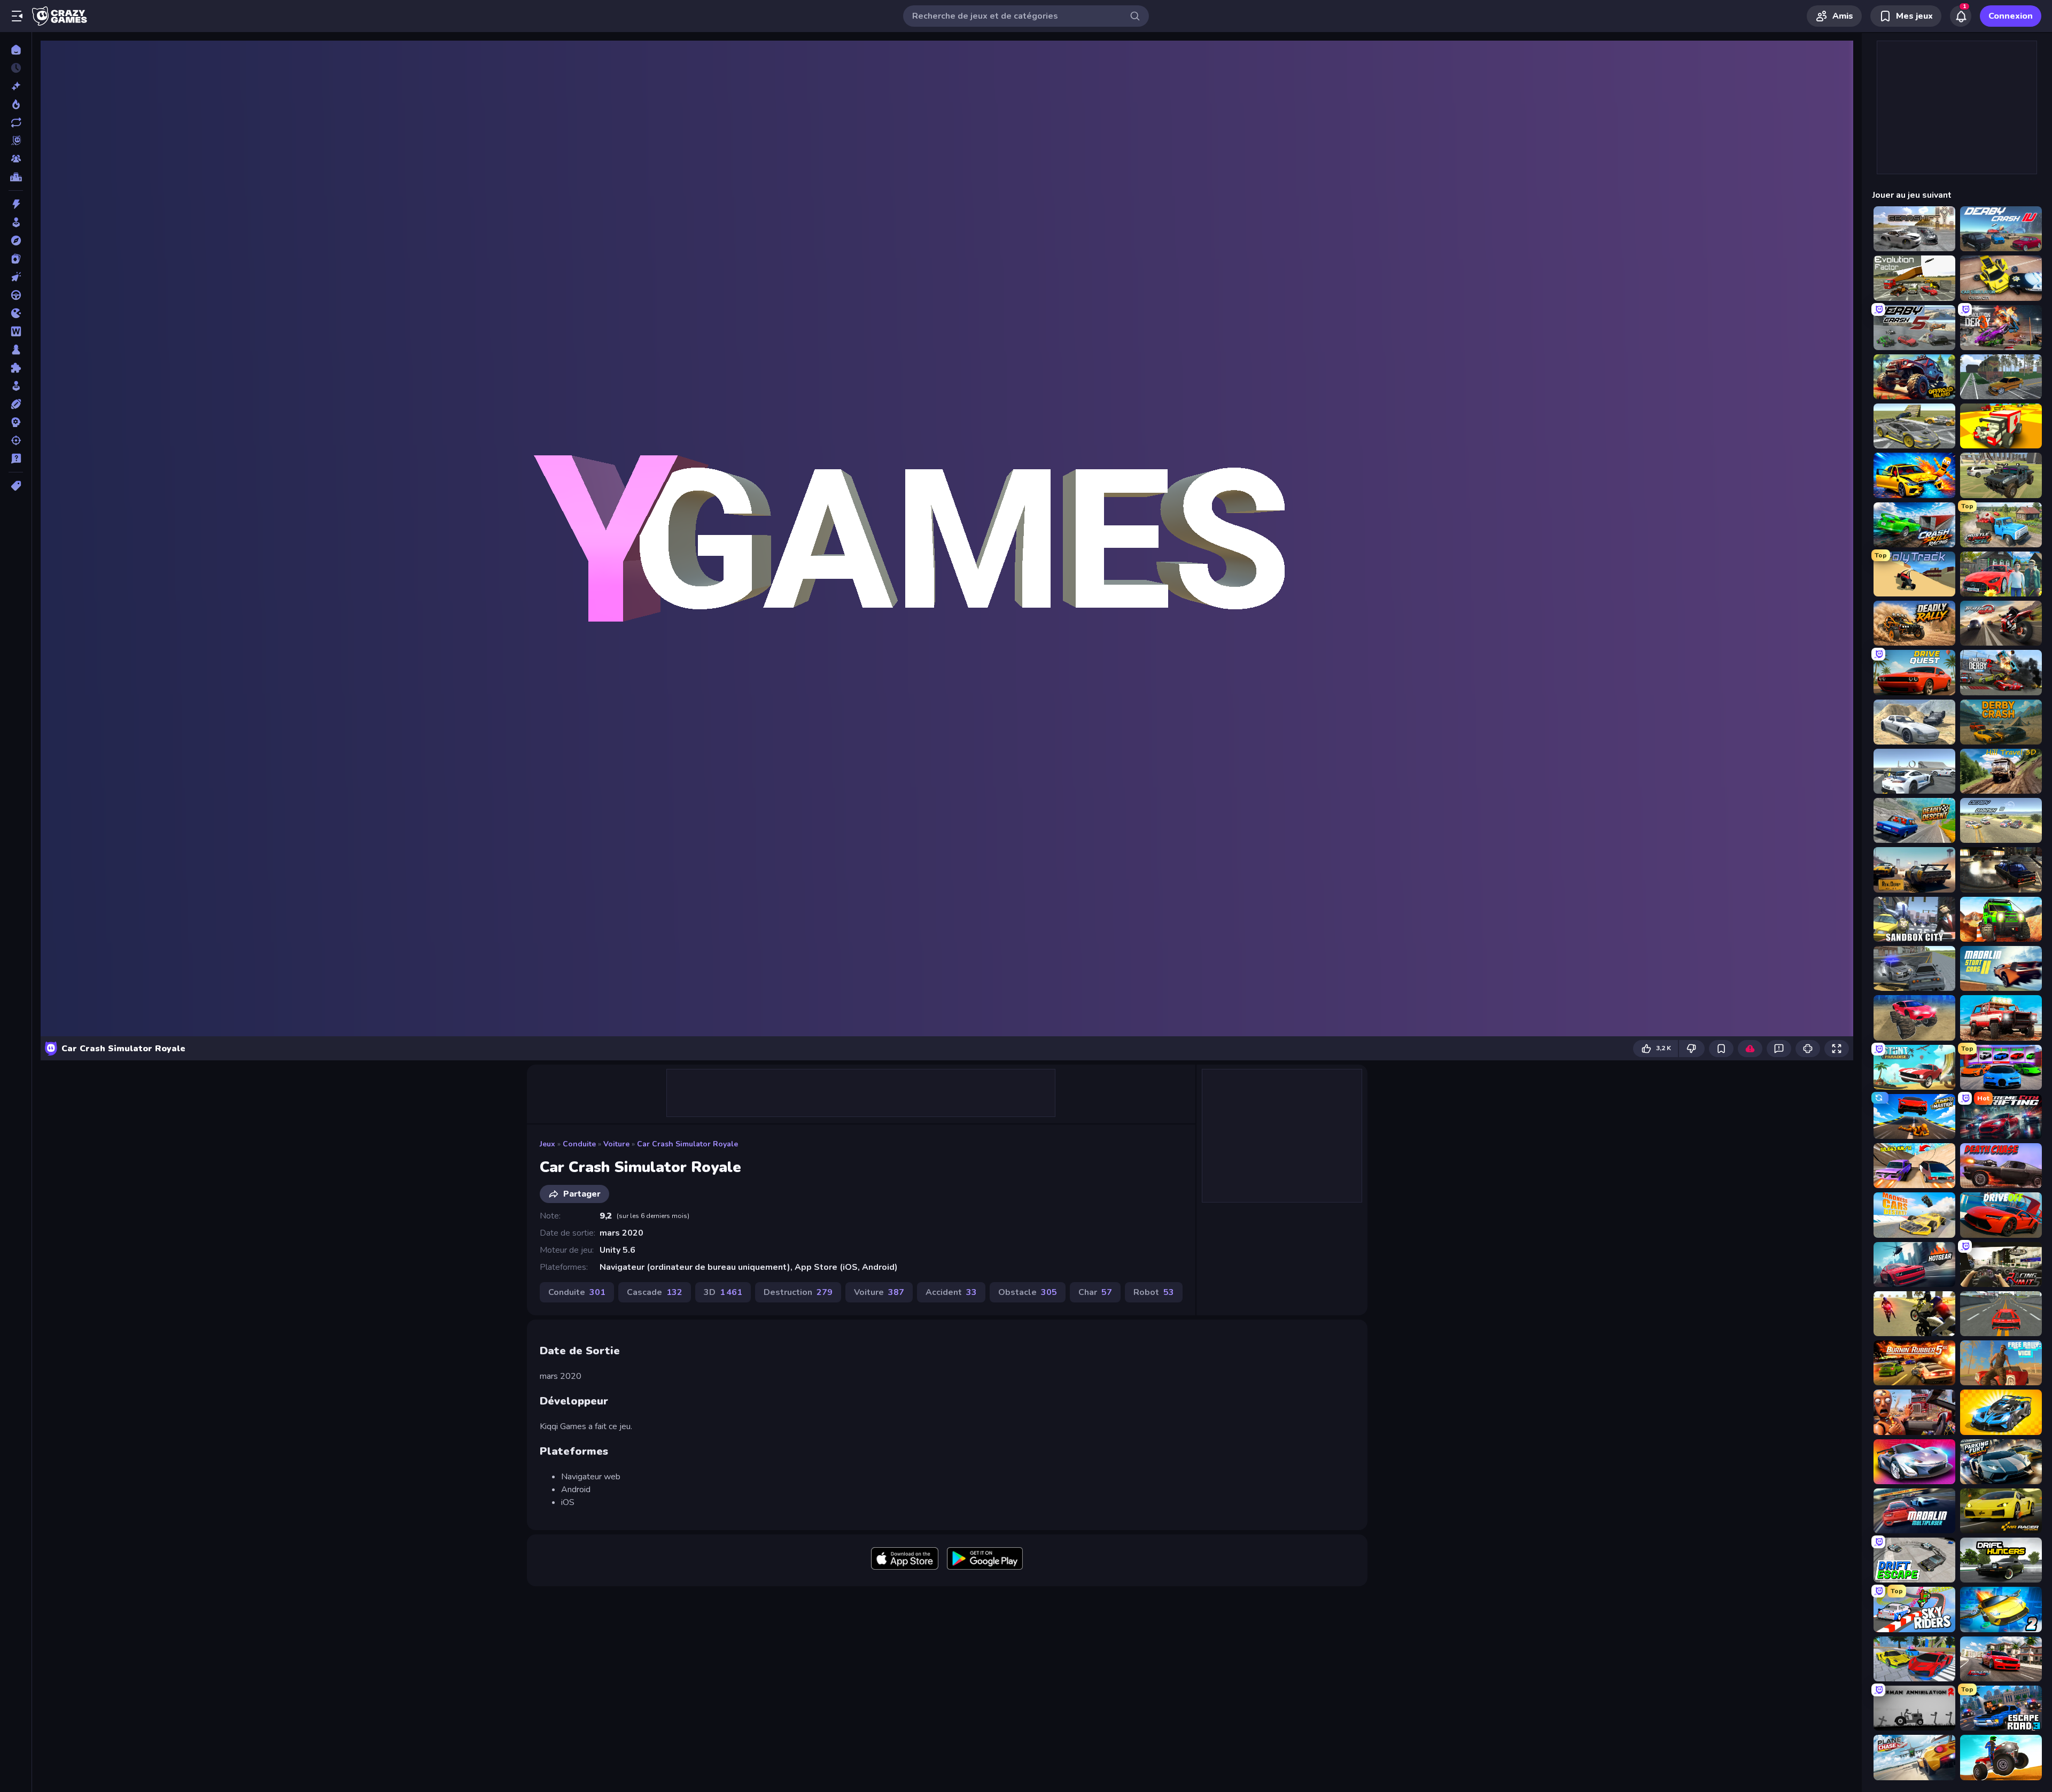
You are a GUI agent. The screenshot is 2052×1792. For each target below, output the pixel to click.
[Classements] (16, 177)
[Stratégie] (16, 422)
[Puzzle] (16, 368)
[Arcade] (16, 222)
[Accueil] (16, 50)
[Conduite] (16, 295)
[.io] (16, 313)
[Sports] (16, 404)
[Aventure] (16, 241)
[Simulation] (16, 386)
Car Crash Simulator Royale (687, 1144)
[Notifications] (1961, 16)
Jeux (547, 1144)
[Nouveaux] (16, 86)
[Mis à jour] (16, 122)
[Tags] (16, 486)
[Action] (16, 204)
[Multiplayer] (16, 159)
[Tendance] (16, 104)
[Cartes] (16, 259)
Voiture (616, 1144)
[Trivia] (16, 459)
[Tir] (16, 440)
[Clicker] (16, 277)
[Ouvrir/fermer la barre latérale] (17, 16)
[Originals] (16, 141)
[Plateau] (16, 350)
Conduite (579, 1144)
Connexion (2011, 16)
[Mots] (16, 331)
